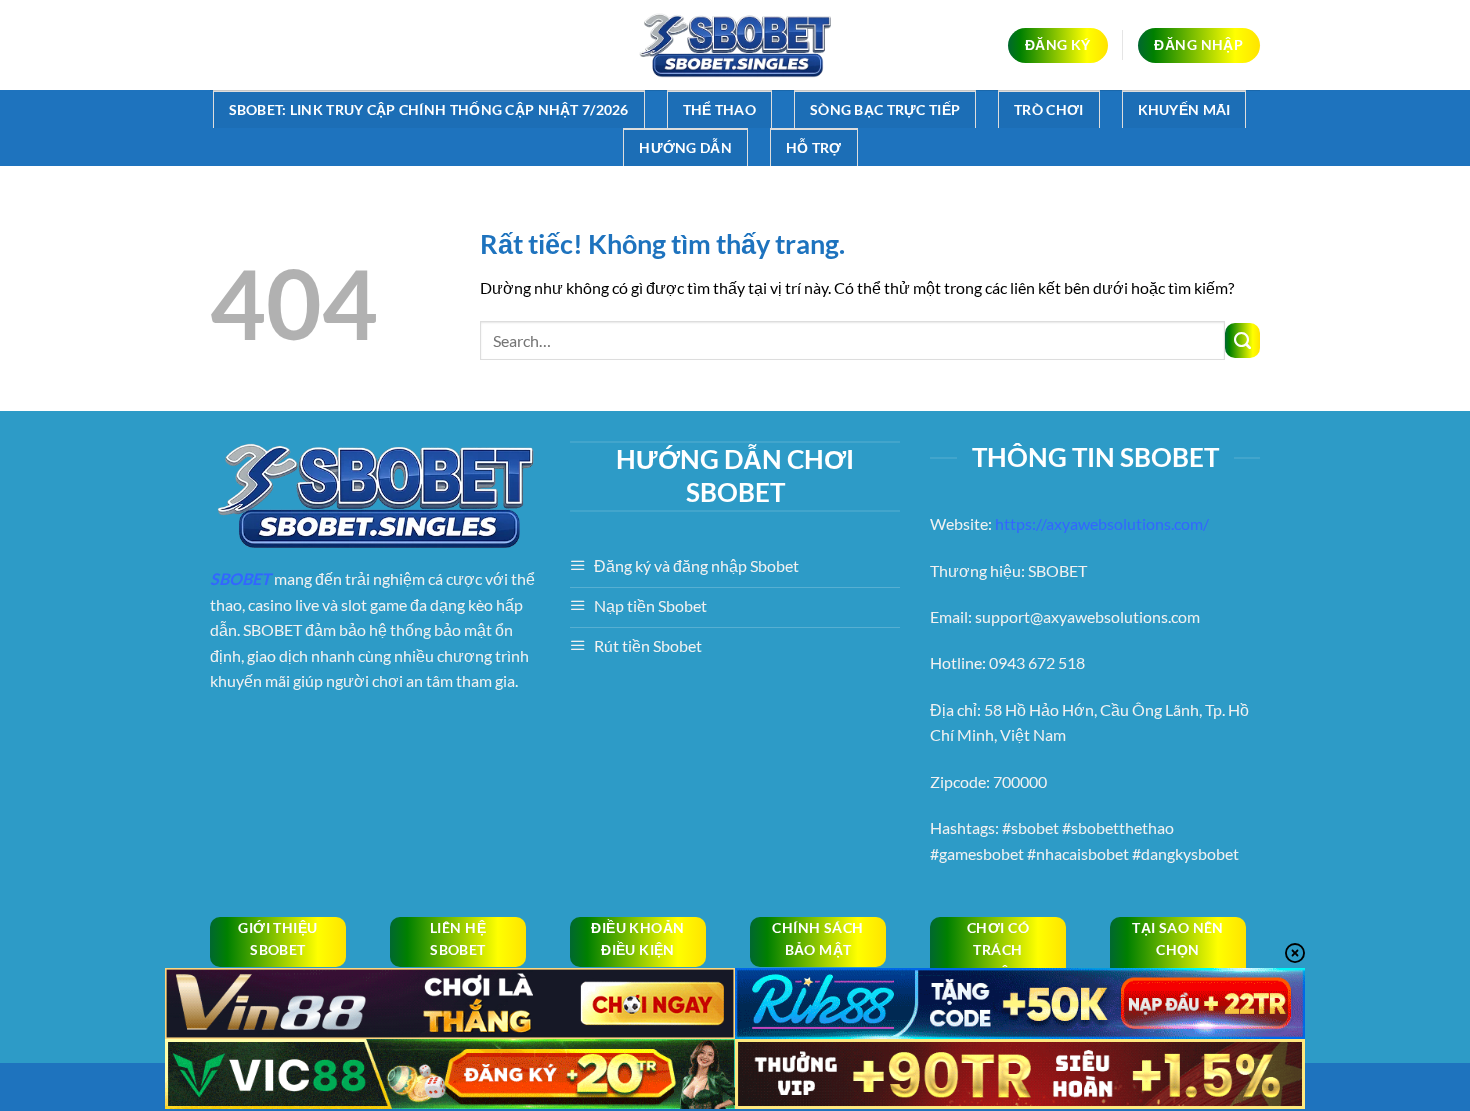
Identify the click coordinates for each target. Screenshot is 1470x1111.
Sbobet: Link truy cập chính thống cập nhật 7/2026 (429, 109)
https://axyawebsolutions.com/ (1102, 523)
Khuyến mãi (1184, 109)
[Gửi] (1242, 340)
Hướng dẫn (685, 147)
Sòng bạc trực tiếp (885, 109)
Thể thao (719, 109)
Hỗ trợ (814, 147)
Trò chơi (1048, 109)
